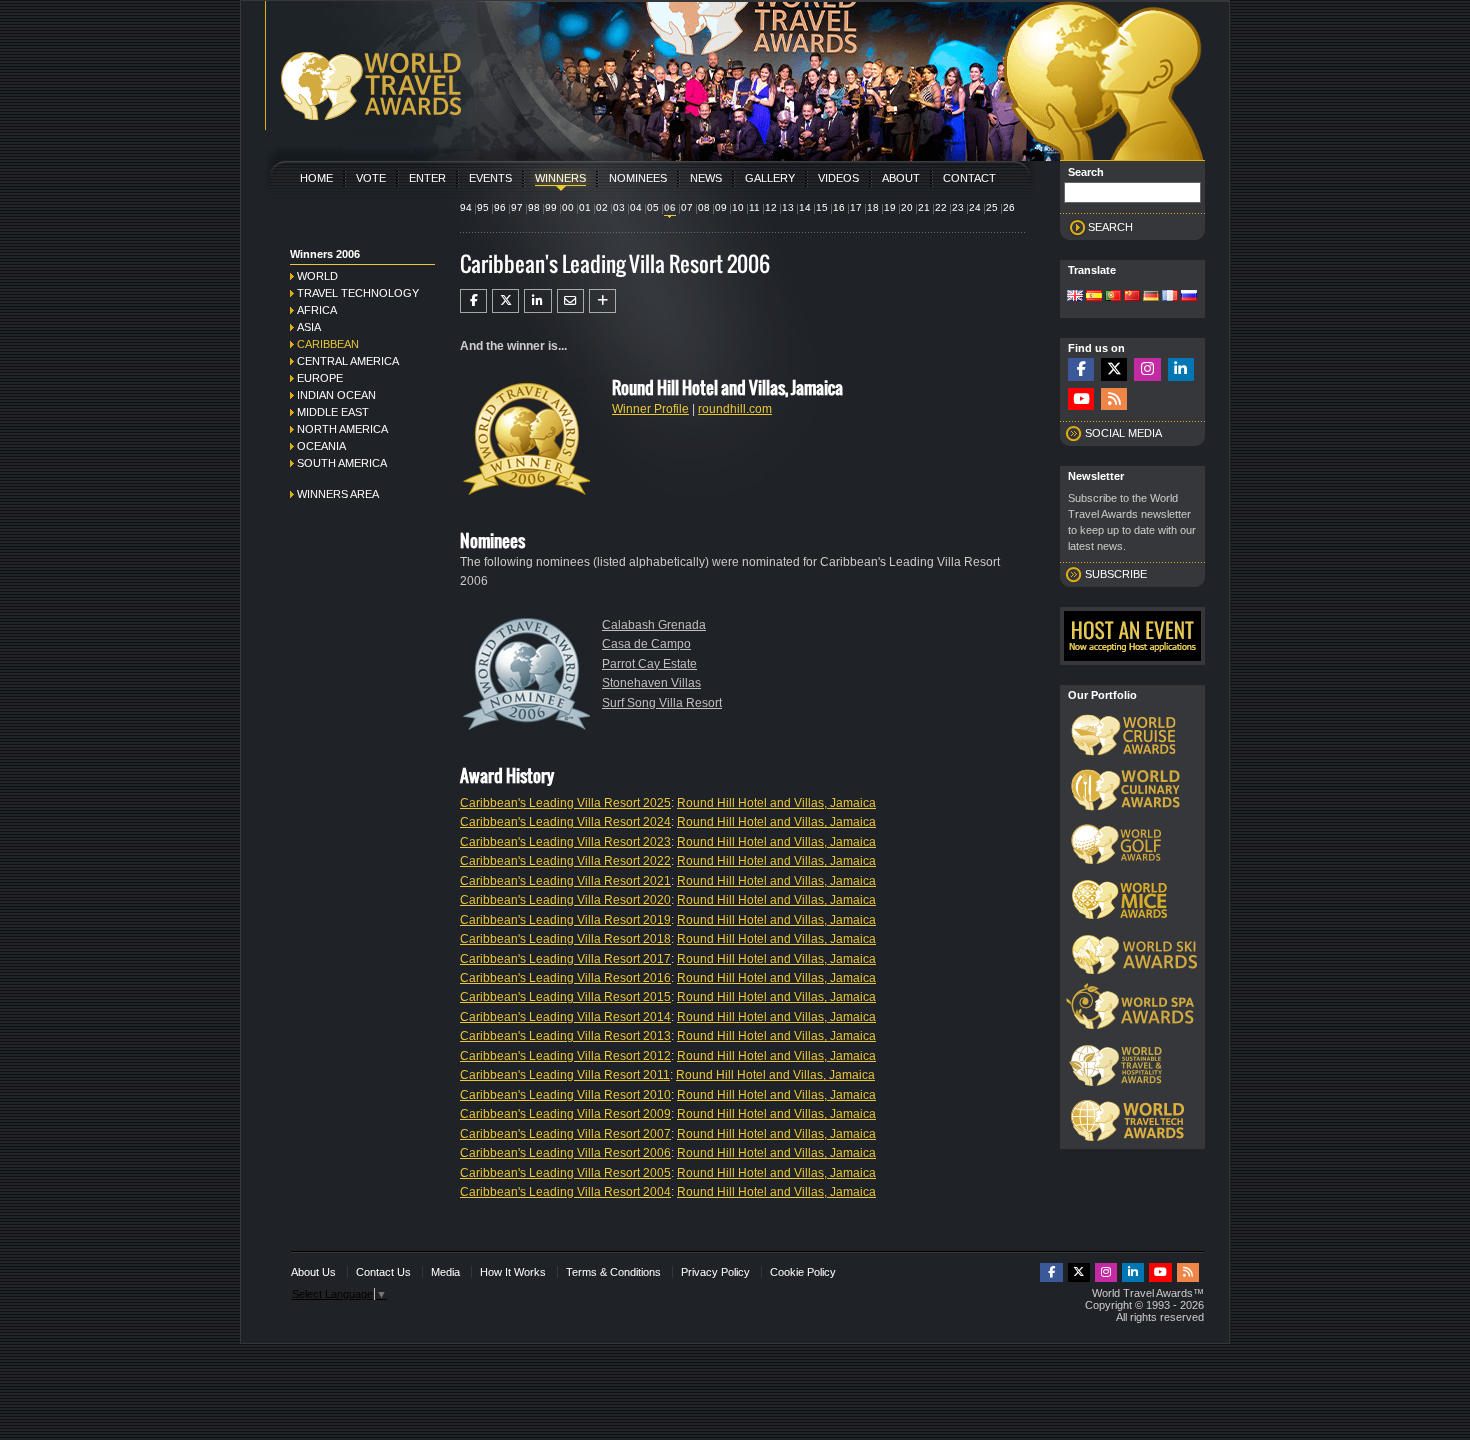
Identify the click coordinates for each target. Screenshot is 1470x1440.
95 (483, 207)
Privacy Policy (715, 1272)
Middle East (333, 412)
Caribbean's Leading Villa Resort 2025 (565, 803)
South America (342, 463)
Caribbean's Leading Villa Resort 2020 (565, 900)
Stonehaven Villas (651, 683)
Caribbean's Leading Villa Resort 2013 (565, 1036)
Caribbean (328, 344)
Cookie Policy (803, 1272)
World (317, 276)
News (706, 178)
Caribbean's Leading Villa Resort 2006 (565, 1153)
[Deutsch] (1151, 297)
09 (721, 207)
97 (517, 207)
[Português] (1113, 297)
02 (602, 207)
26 (1009, 207)
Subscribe (1116, 574)
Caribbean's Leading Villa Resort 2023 (565, 842)
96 (500, 207)
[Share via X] (505, 301)
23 (958, 207)
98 (534, 207)
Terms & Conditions (613, 1272)
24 (975, 207)
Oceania (321, 446)
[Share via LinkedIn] (537, 301)
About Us (313, 1272)
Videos (838, 178)
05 (653, 207)
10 (738, 207)
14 (805, 207)
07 (687, 207)
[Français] (1170, 297)
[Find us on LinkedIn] (1181, 369)
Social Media (1123, 433)
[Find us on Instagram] (1147, 369)
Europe (320, 378)
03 (619, 207)
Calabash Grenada (654, 625)
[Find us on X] (1114, 369)
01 (585, 207)
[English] (1075, 297)
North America (342, 429)
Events (490, 178)
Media (445, 1272)
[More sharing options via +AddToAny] (602, 301)
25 (992, 207)
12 (771, 207)
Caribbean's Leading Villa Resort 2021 (565, 881)
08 (704, 207)
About (901, 178)
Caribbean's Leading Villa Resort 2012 (565, 1056)
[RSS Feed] (1114, 399)
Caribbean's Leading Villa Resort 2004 (565, 1192)
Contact (969, 178)
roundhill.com (735, 409)
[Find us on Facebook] (1081, 369)
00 (568, 207)
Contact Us (383, 1272)
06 (670, 207)
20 (907, 207)
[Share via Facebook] (473, 301)
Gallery (770, 178)
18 (873, 207)
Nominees (638, 178)
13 (788, 207)
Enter (427, 178)
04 (636, 207)
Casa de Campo (646, 644)
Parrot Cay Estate (649, 664)
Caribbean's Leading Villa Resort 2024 (565, 822)
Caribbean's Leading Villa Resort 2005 (565, 1173)
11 (754, 207)
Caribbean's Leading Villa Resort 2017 (565, 959)
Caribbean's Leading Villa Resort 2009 (565, 1114)
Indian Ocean (336, 395)
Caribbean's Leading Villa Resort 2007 (565, 1134)
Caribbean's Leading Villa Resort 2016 (565, 978)
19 (890, 207)
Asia (309, 327)
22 (941, 207)
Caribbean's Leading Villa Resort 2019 (565, 920)
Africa (317, 310)
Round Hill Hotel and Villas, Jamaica (776, 803)
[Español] (1094, 297)
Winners (560, 178)
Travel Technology (358, 293)
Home (316, 178)
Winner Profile (650, 409)
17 (856, 207)
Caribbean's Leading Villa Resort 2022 (565, 861)
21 (924, 207)
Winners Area (338, 494)
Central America (348, 361)
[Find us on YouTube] (1081, 399)
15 (822, 207)
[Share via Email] (570, 301)
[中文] (1132, 297)
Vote (371, 178)
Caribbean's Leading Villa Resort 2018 (565, 939)
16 (839, 207)
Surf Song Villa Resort (662, 703)
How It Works (513, 1272)
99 (551, 207)
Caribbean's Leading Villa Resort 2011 (565, 1075)
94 (466, 207)
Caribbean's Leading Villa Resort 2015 (565, 997)
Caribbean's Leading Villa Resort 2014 (565, 1017)
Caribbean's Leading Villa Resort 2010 (565, 1095)
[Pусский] (1189, 297)
